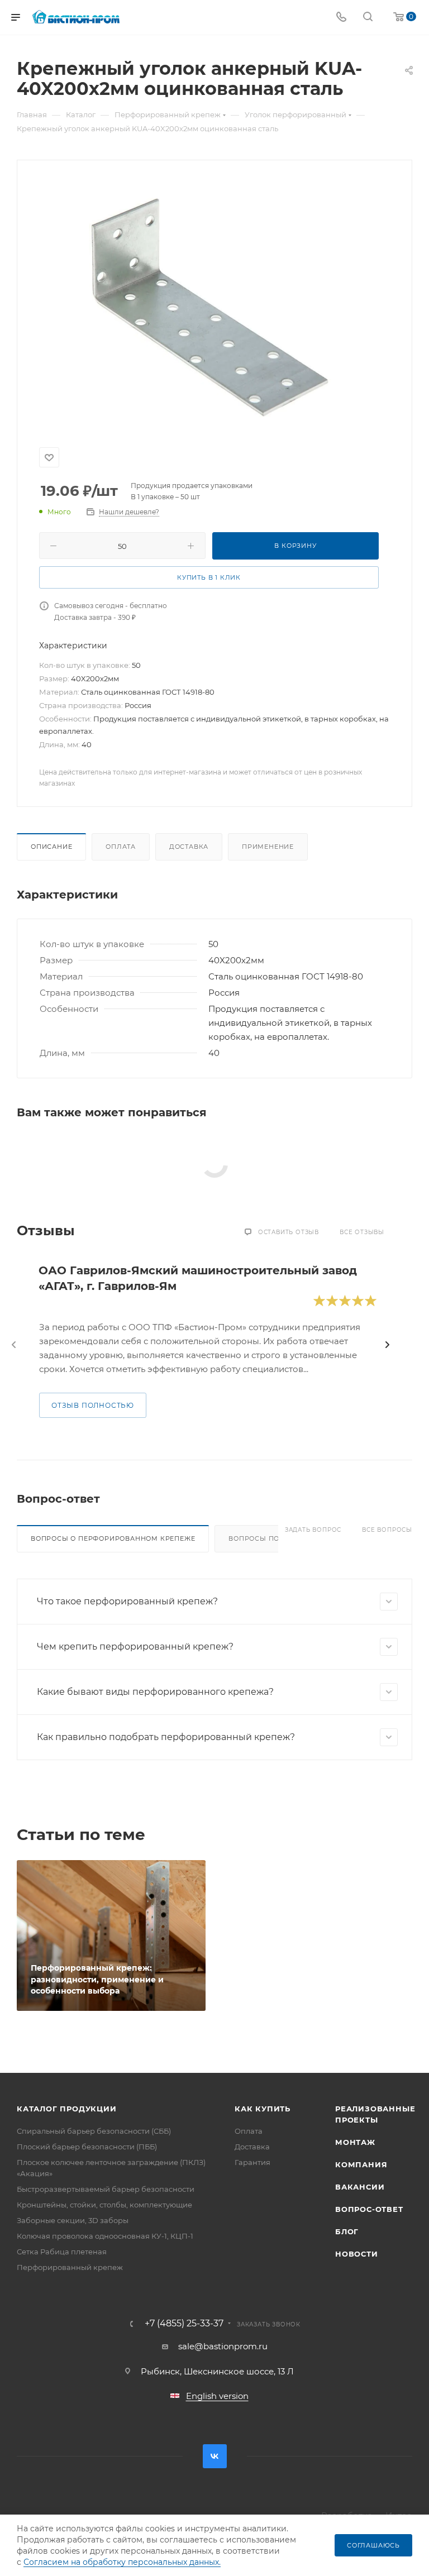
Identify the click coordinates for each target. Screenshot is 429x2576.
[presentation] (14, 1345)
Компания (361, 2164)
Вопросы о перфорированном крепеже (113, 1538)
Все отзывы (362, 1232)
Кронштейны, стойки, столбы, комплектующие (104, 2205)
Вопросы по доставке (274, 1538)
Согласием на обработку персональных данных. (122, 2562)
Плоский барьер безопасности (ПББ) (87, 2147)
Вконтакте (215, 2456)
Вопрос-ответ (369, 2209)
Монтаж (355, 2142)
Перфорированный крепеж (70, 2267)
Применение (268, 847)
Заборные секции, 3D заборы (73, 2220)
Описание (51, 847)
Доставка (189, 847)
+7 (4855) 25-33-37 (184, 2324)
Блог (347, 2231)
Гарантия (252, 2162)
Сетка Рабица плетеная (62, 2252)
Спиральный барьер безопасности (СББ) (94, 2131)
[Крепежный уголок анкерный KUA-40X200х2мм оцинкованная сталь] (214, 297)
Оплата (121, 847)
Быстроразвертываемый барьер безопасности (106, 2189)
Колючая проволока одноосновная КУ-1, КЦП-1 (105, 2236)
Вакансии (360, 2187)
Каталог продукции (67, 2109)
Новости (357, 2254)
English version (217, 2396)
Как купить (263, 2109)
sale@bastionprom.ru (223, 2346)
